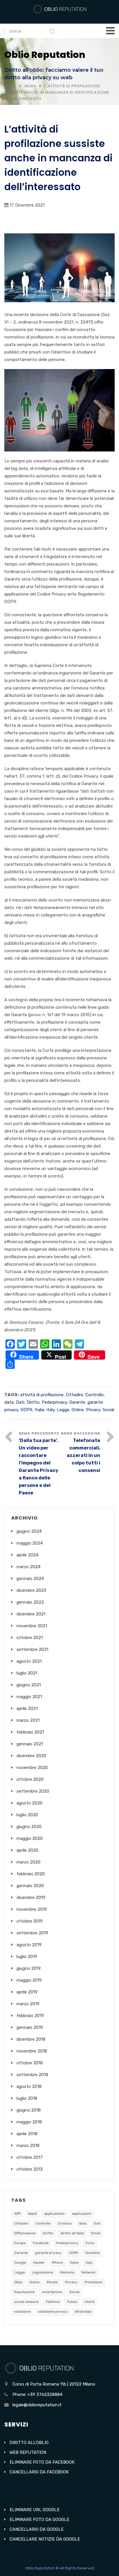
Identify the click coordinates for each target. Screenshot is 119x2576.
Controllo (94, 1395)
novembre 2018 (32, 2051)
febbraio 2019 (30, 2016)
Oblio (18, 2282)
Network (88, 2272)
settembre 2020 (33, 1791)
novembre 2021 (32, 1626)
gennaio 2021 (30, 1744)
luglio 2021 (27, 1673)
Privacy (93, 1410)
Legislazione (42, 2272)
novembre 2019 (32, 1909)
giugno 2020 (29, 1827)
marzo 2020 (28, 1862)
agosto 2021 (29, 1661)
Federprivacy (54, 1402)
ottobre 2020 (30, 1779)
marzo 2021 (28, 1720)
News (30, 86)
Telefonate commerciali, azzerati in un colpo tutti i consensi (83, 1455)
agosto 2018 (29, 2086)
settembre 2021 (32, 1649)
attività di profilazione (42, 1395)
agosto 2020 (29, 1803)
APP (17, 2214)
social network (26, 2302)
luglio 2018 (27, 2098)
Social (108, 1410)
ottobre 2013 (30, 2169)
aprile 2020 (27, 1850)
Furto (90, 2243)
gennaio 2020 (30, 1886)
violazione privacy (53, 2312)
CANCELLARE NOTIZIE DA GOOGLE (45, 2539)
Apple (32, 2214)
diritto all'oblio (72, 2233)
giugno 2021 (29, 1685)
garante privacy (48, 2253)
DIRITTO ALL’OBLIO (29, 2443)
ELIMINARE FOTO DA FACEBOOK (42, 2462)
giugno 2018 (29, 2110)
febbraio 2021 (30, 1732)
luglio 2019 (27, 1957)
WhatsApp (83, 2312)
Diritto (33, 1402)
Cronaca (65, 2223)
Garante (77, 1402)
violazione (22, 2312)
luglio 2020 (27, 1815)
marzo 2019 (28, 2004)
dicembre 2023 (31, 1590)
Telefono (53, 2302)
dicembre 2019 (31, 1897)
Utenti (89, 2302)
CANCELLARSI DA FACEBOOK (39, 2472)
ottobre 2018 (30, 2063)
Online (78, 1410)
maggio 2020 (30, 1838)
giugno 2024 (29, 1531)
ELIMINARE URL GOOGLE (35, 2510)
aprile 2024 (27, 1555)
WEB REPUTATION (28, 2452)
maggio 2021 (29, 1697)
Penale (52, 2282)
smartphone (52, 2292)
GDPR (26, 1410)
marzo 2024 (28, 1567)
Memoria (67, 2272)
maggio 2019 (29, 1980)
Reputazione (24, 2292)
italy (51, 1410)
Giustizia (92, 2253)
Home (10, 86)
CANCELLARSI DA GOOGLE (37, 2529)
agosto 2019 (29, 1945)
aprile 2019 (27, 1992)
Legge (63, 1410)
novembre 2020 (32, 1768)
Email (96, 2233)
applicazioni (82, 2214)
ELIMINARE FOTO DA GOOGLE (39, 2520)
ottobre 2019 (30, 1921)
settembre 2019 (32, 1933)
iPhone (57, 2263)
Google (20, 2263)
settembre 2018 (32, 2075)
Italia (39, 1410)
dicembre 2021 (31, 1614)
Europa (20, 2243)
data (9, 1402)
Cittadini (74, 1395)
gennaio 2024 (30, 1579)
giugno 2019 (29, 1968)
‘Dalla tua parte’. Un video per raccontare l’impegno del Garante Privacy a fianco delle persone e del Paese (39, 1467)
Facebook (41, 2243)
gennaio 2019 (30, 2027)
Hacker (39, 2263)
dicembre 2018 (31, 2039)
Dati (20, 1402)
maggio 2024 (30, 1543)
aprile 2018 (27, 2134)
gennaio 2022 (30, 1602)
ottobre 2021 (30, 1638)
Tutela (72, 2302)
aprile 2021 (27, 1708)
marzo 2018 (28, 2146)
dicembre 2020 (31, 1756)
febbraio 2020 (31, 1874)
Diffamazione (25, 2233)
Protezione (93, 2282)
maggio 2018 (29, 2122)
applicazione (54, 2214)
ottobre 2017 (30, 2157)
